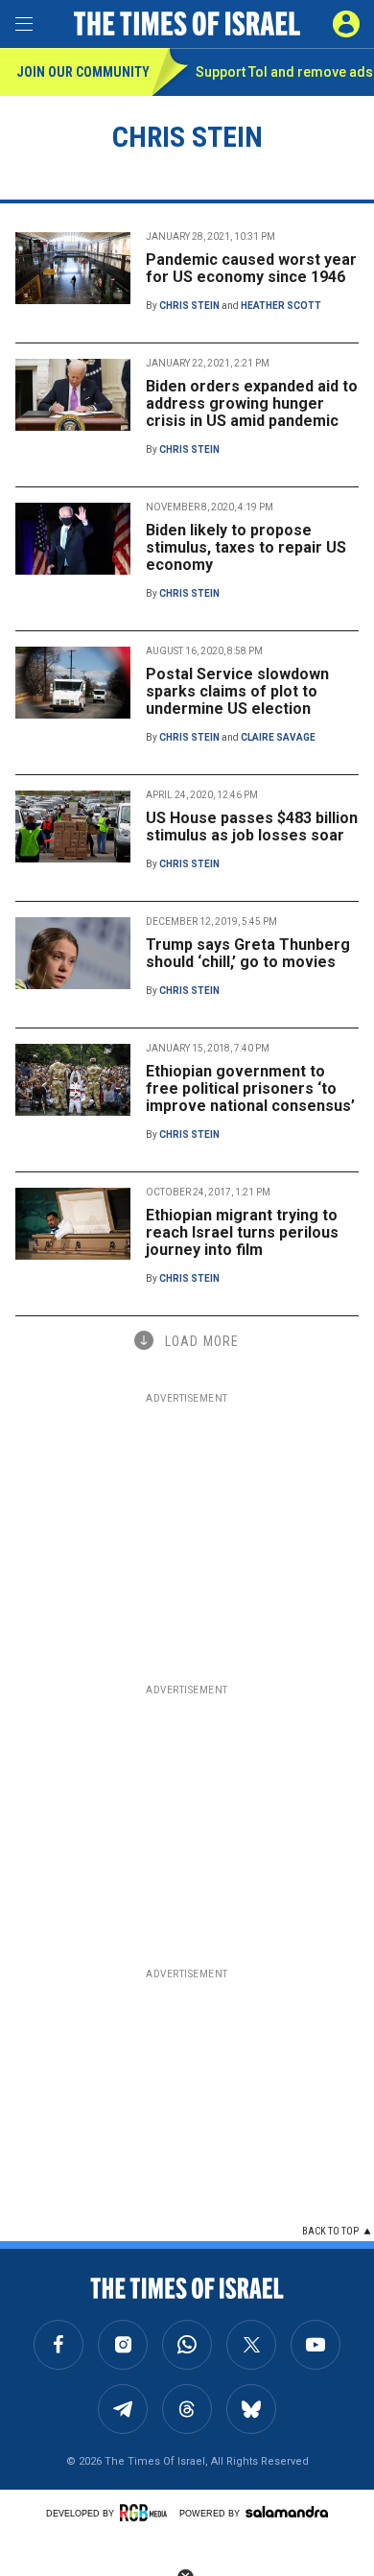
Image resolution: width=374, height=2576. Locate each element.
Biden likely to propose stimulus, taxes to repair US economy (246, 547)
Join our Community (83, 72)
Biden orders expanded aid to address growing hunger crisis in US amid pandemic (252, 403)
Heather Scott (281, 306)
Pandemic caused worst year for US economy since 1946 (251, 268)
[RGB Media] (147, 2513)
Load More (202, 1341)
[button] (346, 24)
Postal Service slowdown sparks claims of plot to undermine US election (237, 691)
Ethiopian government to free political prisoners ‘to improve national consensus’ (250, 1088)
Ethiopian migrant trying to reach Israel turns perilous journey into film (242, 1232)
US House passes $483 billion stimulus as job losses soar (252, 827)
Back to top (330, 2231)
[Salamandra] (287, 2512)
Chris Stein (189, 306)
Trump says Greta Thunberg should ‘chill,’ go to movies (248, 953)
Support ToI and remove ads (284, 72)
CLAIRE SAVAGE (278, 737)
